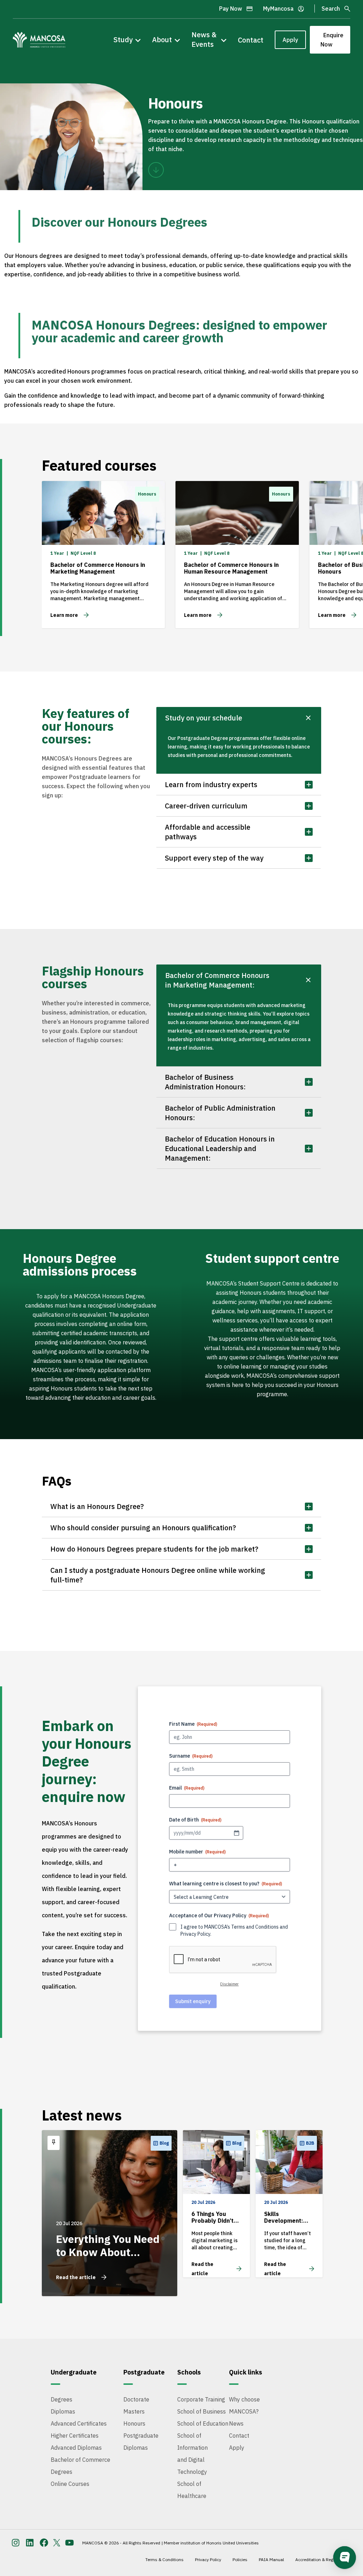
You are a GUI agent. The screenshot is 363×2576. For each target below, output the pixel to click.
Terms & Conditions (164, 2560)
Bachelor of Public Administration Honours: (220, 1113)
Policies (240, 2560)
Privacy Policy (195, 1934)
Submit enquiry (193, 2001)
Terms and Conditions (255, 1927)
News (236, 2423)
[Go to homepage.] (39, 40)
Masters (134, 2411)
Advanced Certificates (79, 2423)
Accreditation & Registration (322, 2560)
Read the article (76, 2277)
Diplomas (63, 2411)
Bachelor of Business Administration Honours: (205, 1082)
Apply (290, 40)
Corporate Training (201, 2399)
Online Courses (70, 2484)
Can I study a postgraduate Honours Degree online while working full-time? (158, 1575)
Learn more (64, 615)
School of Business (202, 2411)
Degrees (62, 2399)
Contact (251, 40)
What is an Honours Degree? (97, 1506)
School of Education (203, 2423)
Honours (134, 2423)
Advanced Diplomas (76, 2448)
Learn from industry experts (211, 784)
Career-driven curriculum (206, 806)
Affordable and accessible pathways (208, 832)
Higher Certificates (75, 2436)
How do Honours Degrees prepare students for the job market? (154, 1549)
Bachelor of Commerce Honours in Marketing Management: (217, 980)
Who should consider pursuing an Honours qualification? (143, 1528)
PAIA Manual (271, 2560)
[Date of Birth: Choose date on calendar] (236, 1833)
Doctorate (136, 2399)
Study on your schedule (204, 718)
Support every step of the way (214, 858)
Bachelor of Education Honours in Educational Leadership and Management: (220, 1148)
